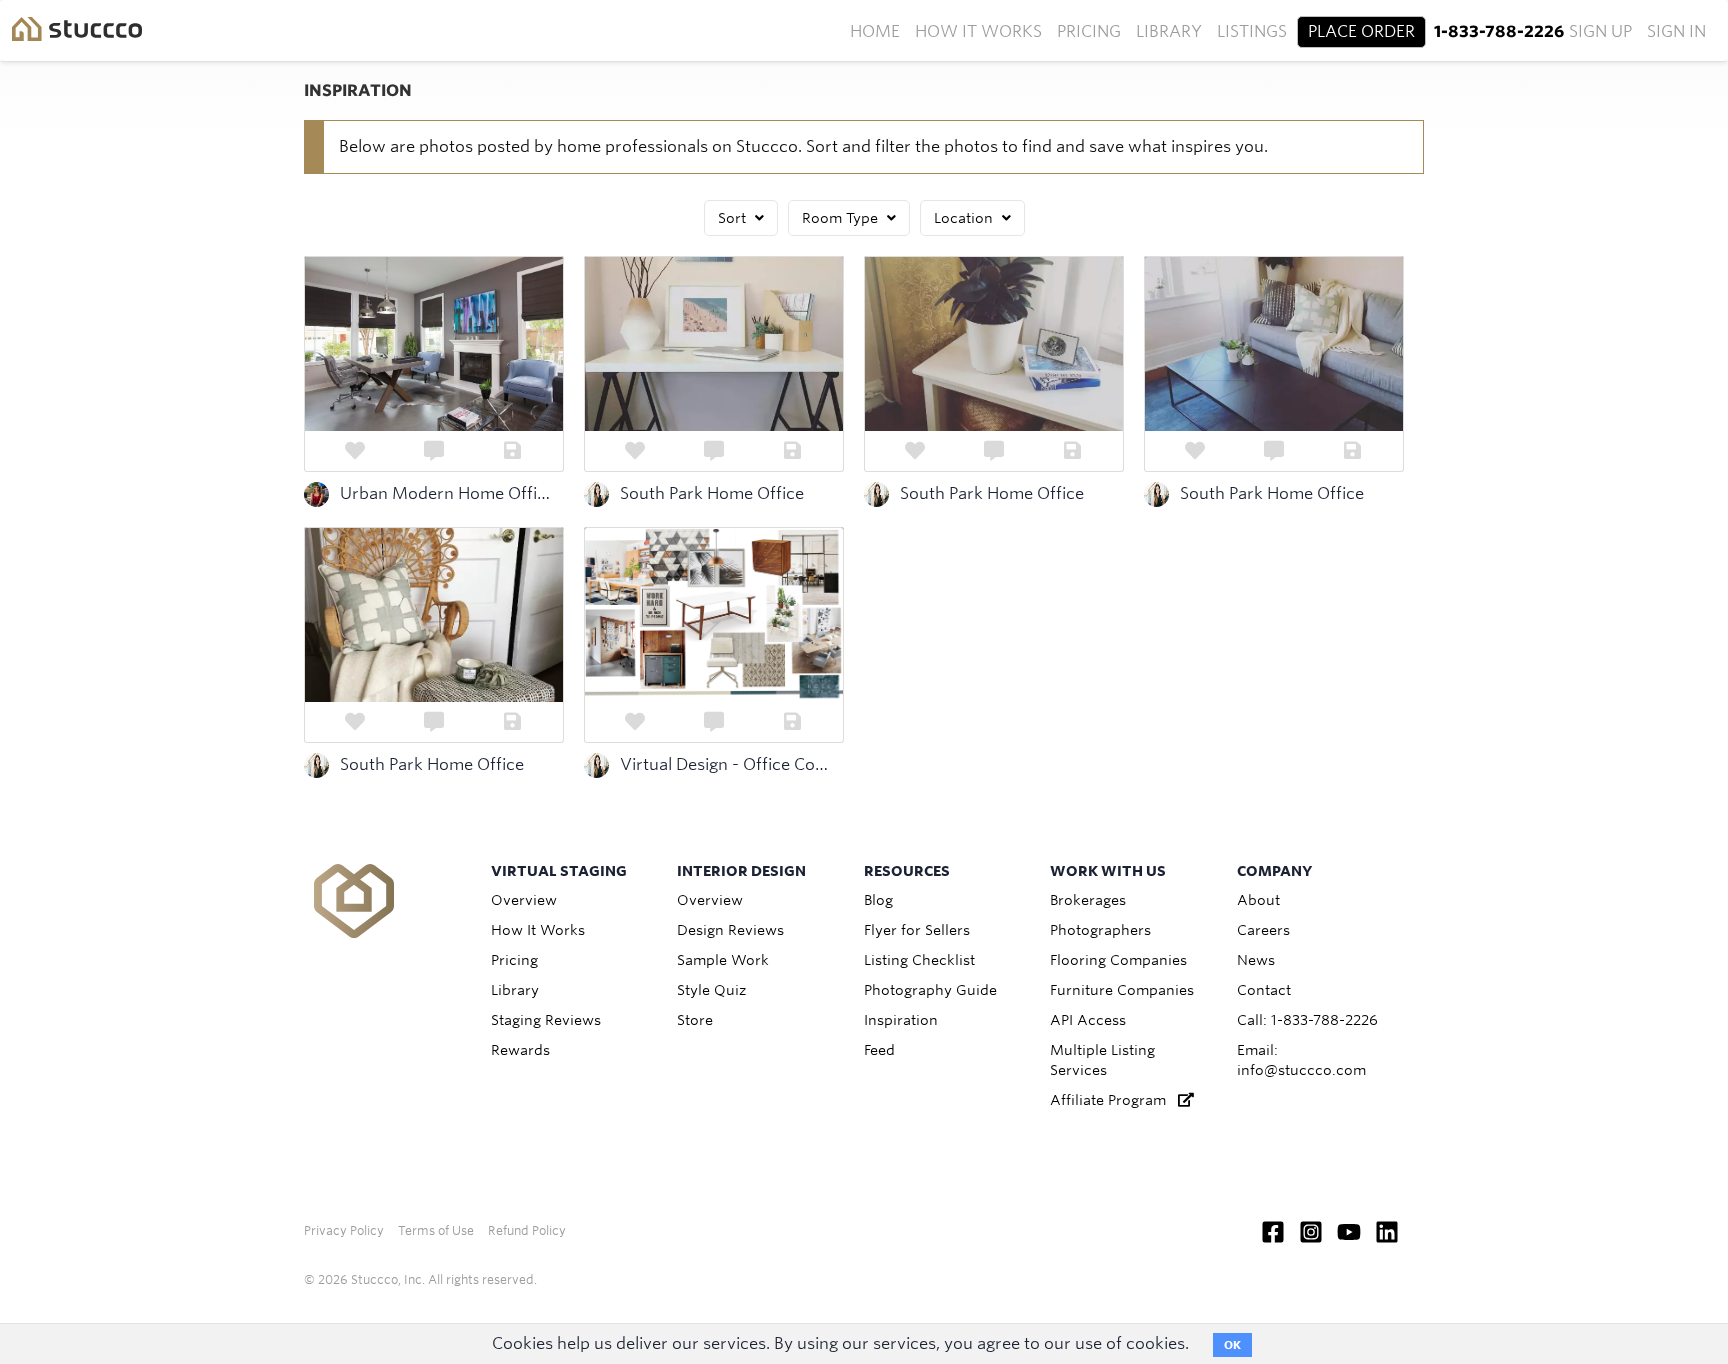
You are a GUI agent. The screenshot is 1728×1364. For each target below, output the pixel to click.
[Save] (513, 451)
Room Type (842, 218)
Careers (1263, 930)
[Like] (354, 451)
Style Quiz (711, 990)
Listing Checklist (919, 960)
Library (1169, 31)
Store (695, 1020)
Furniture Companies (1122, 990)
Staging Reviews (546, 1020)
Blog (878, 900)
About (1258, 900)
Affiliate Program (1114, 1100)
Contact (1264, 990)
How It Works (978, 31)
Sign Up (1600, 31)
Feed (879, 1050)
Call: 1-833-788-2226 (1307, 1020)
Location (965, 218)
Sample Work (723, 960)
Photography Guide (930, 990)
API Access (1088, 1020)
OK (1232, 1345)
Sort (734, 218)
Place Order (1361, 31)
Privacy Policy (344, 1230)
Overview (524, 900)
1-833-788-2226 (1499, 31)
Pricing (1089, 31)
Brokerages (1088, 900)
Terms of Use (436, 1230)
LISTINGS (1252, 31)
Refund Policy (527, 1230)
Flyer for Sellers (917, 930)
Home (875, 31)
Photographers (1100, 930)
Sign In (1676, 31)
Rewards (520, 1050)
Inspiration (901, 1020)
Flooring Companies (1118, 960)
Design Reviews (730, 930)
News (1256, 960)
